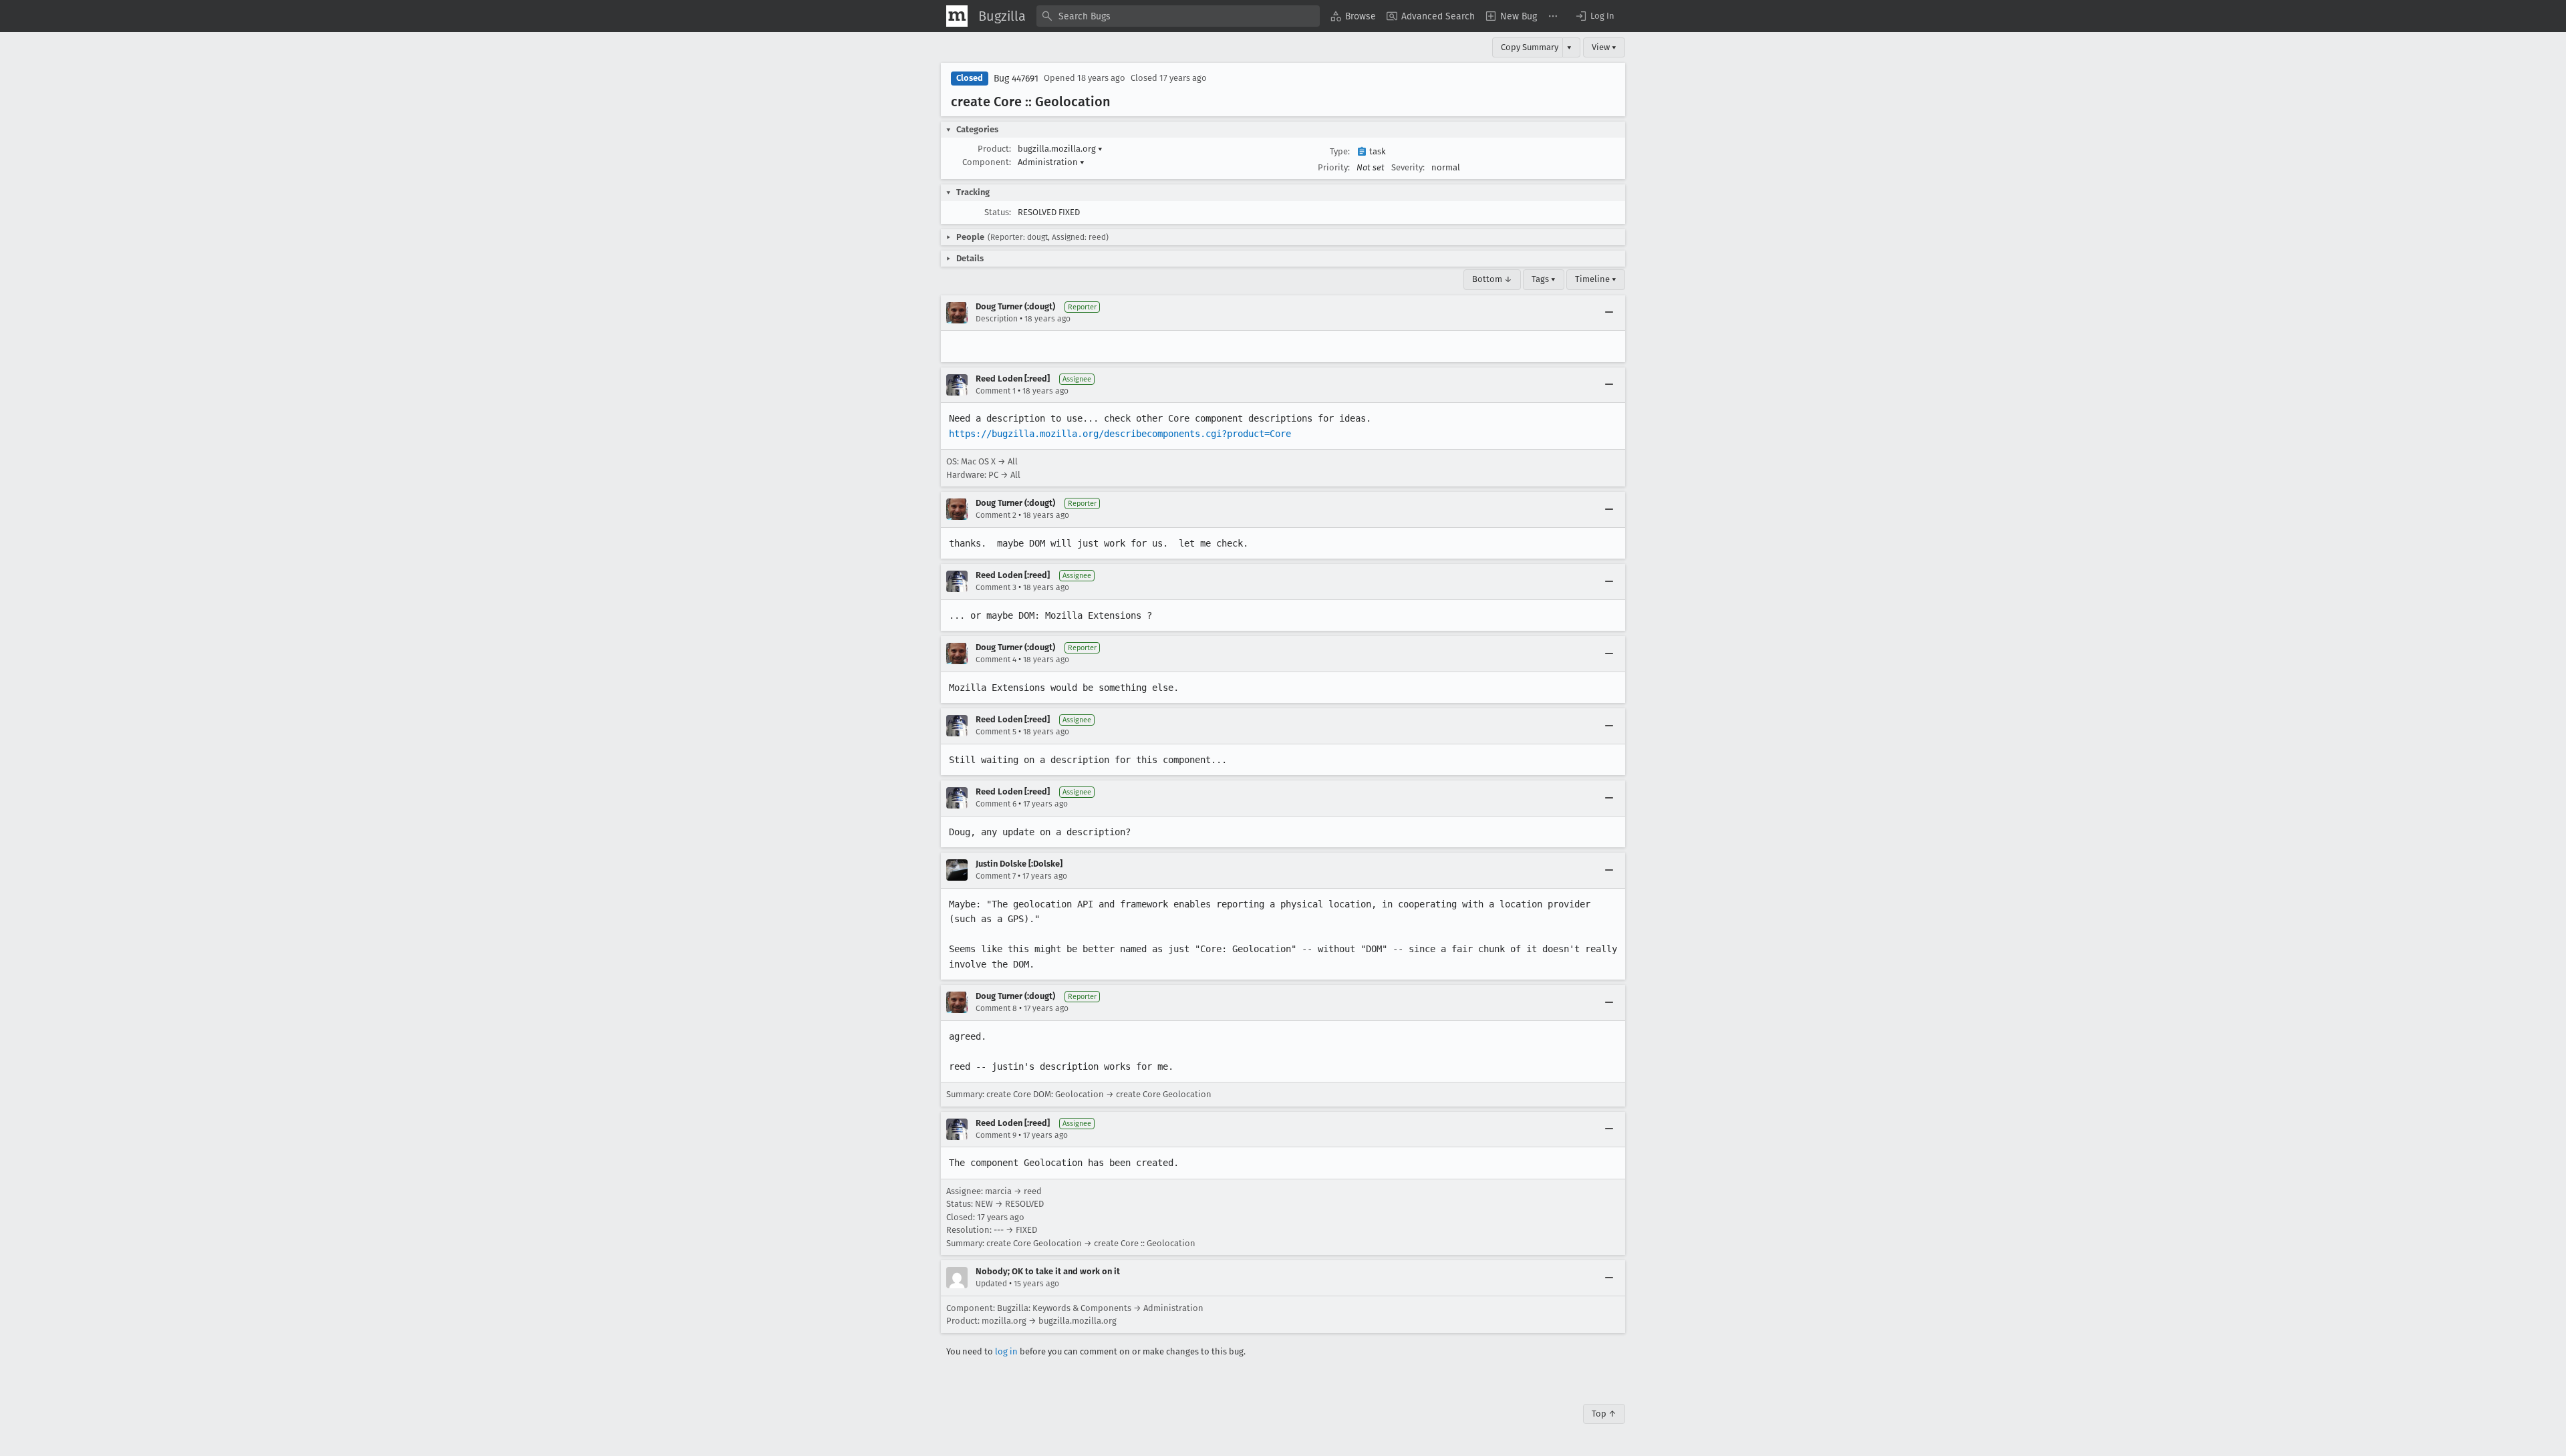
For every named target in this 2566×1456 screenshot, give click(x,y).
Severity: (1408, 167)
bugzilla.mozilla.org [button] (1060, 149)
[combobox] (1178, 16)
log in (1006, 1351)
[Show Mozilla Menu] (957, 16)
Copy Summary (1530, 47)
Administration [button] (1051, 162)
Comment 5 (996, 732)
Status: (998, 212)
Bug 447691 (1016, 79)
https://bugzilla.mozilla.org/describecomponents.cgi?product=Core (1120, 434)
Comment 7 (996, 876)
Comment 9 (996, 1135)
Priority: (1334, 167)
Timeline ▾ (1596, 279)
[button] (1594, 16)
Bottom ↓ (1492, 279)
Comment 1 (996, 391)
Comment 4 (996, 660)
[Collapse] (1609, 313)
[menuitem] (1353, 16)
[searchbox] (1178, 16)
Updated (991, 1284)
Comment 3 (996, 587)
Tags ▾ (1544, 279)
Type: (1340, 151)
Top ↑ (1604, 1414)
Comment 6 (996, 804)
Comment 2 (996, 515)
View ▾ (1604, 47)
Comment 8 (996, 1008)
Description (997, 319)
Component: (987, 162)
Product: (994, 149)
